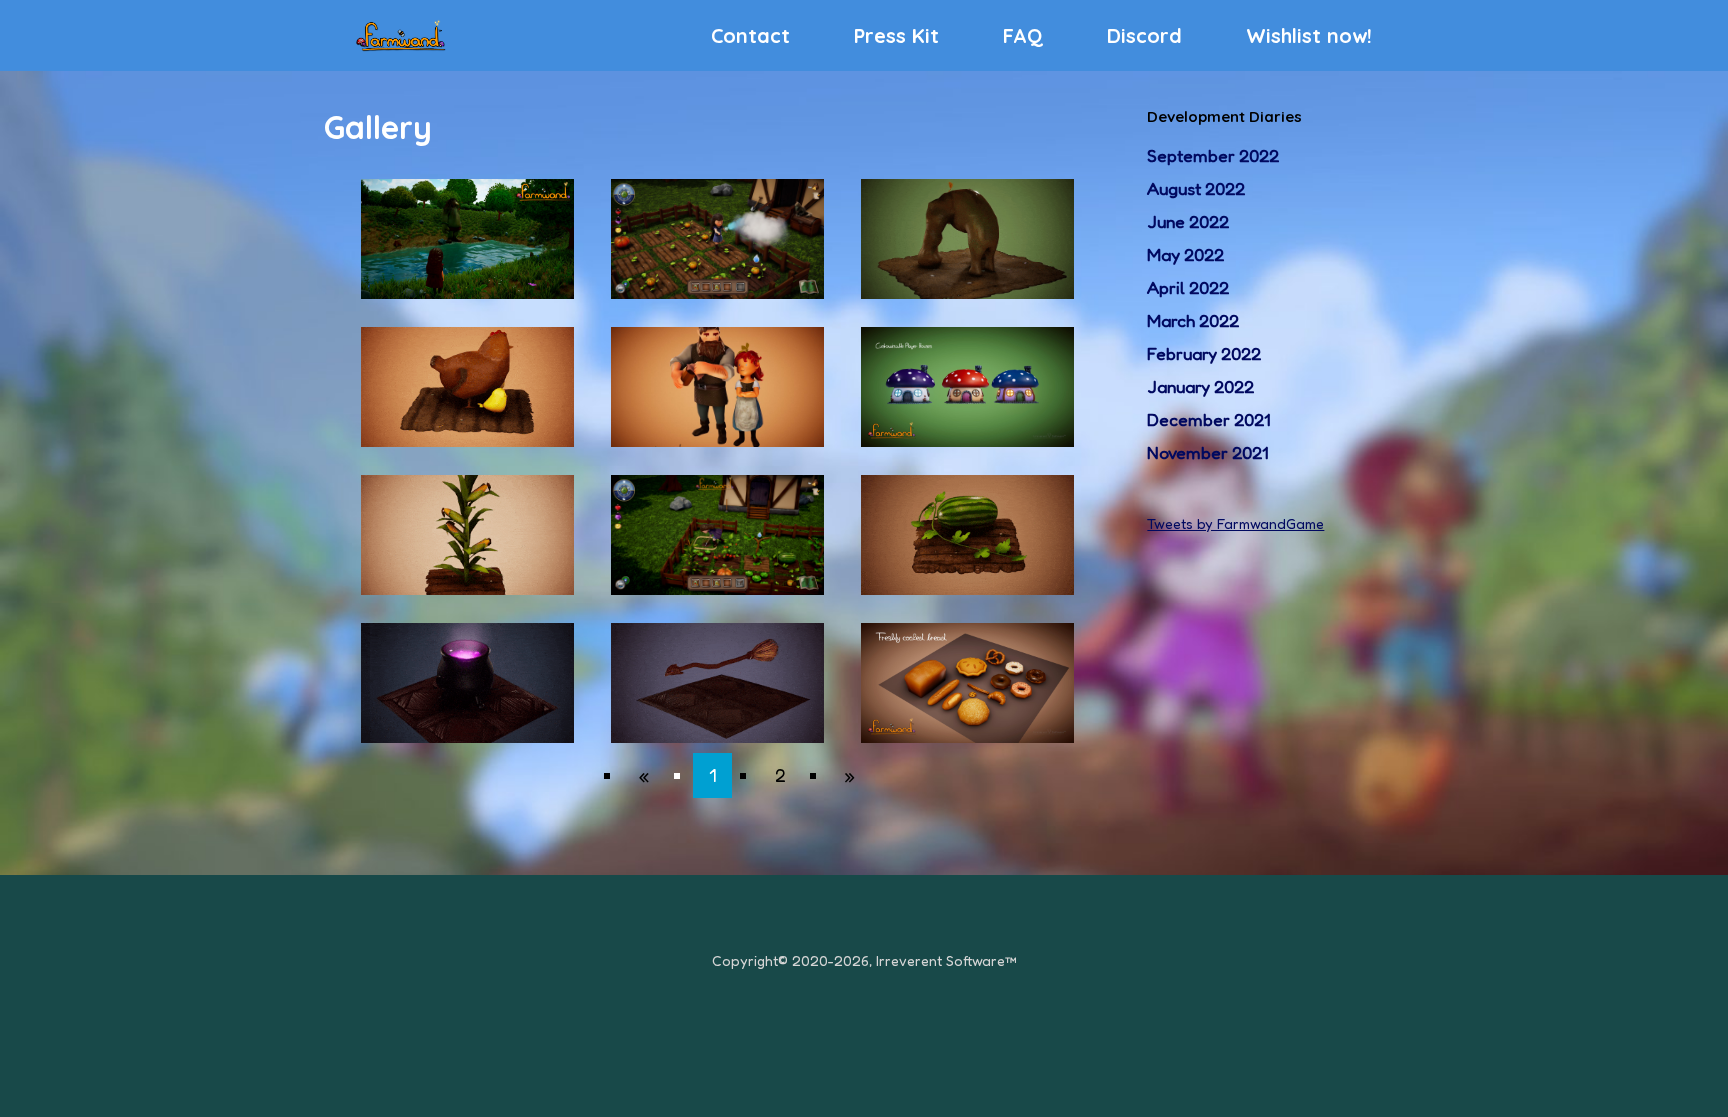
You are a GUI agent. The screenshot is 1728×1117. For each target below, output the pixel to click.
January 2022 (1200, 386)
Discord (1144, 35)
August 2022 (1196, 188)
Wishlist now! (1309, 35)
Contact (750, 35)
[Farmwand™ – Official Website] (401, 35)
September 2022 (1213, 155)
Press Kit (896, 35)
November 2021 (1207, 452)
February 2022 (1204, 353)
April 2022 (1188, 287)
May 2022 (1185, 254)
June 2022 (1188, 221)
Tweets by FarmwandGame (1235, 523)
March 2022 (1193, 320)
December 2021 (1208, 419)
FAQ (1023, 35)
